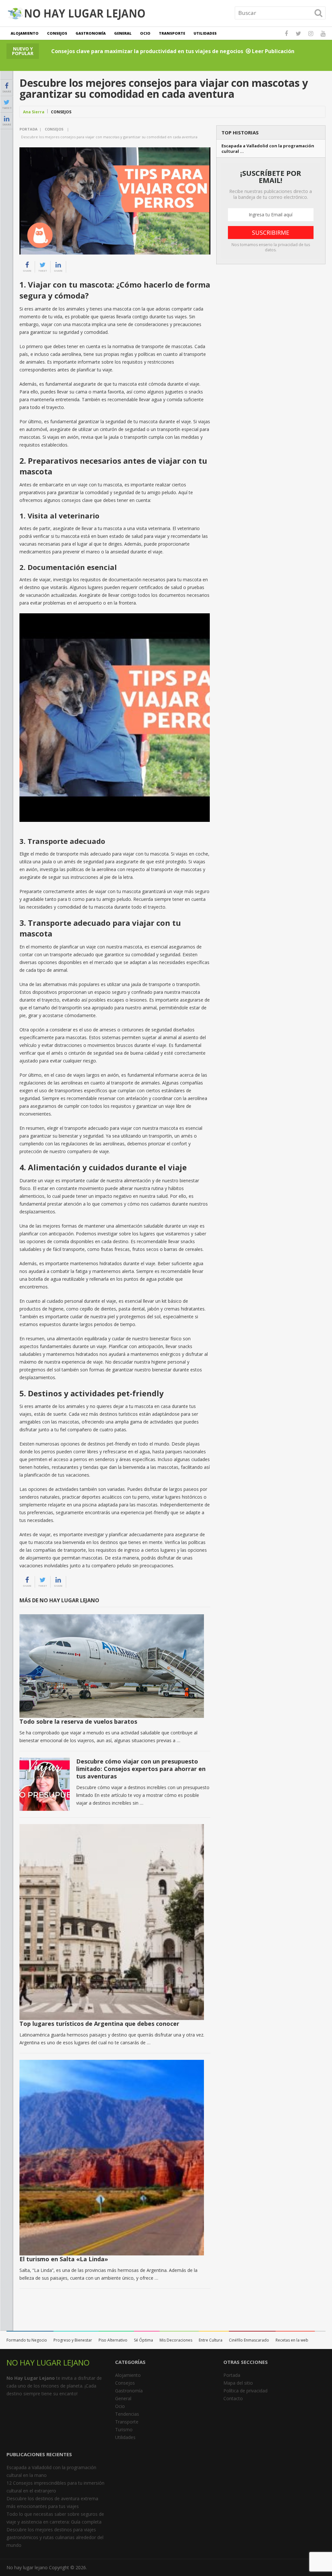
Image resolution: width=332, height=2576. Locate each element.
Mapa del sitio (238, 2383)
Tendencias (127, 2414)
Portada (29, 129)
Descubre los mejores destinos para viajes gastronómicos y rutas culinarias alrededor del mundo (55, 2537)
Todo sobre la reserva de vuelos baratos (78, 1721)
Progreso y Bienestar (73, 2340)
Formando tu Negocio (27, 2340)
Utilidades (205, 33)
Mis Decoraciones (176, 2340)
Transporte (172, 33)
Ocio (145, 33)
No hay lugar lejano (27, 2567)
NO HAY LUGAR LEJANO (48, 2362)
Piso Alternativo (113, 2340)
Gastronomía (91, 33)
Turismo (124, 2429)
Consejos (57, 33)
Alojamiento (25, 33)
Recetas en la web (292, 2340)
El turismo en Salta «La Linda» (64, 2259)
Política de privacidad (245, 2391)
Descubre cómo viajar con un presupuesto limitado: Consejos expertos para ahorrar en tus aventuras (141, 1769)
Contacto (233, 2398)
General (123, 33)
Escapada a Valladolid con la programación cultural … (268, 149)
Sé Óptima (143, 2340)
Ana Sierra (34, 112)
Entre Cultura (211, 2340)
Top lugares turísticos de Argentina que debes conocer (99, 2024)
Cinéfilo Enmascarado (249, 2340)
